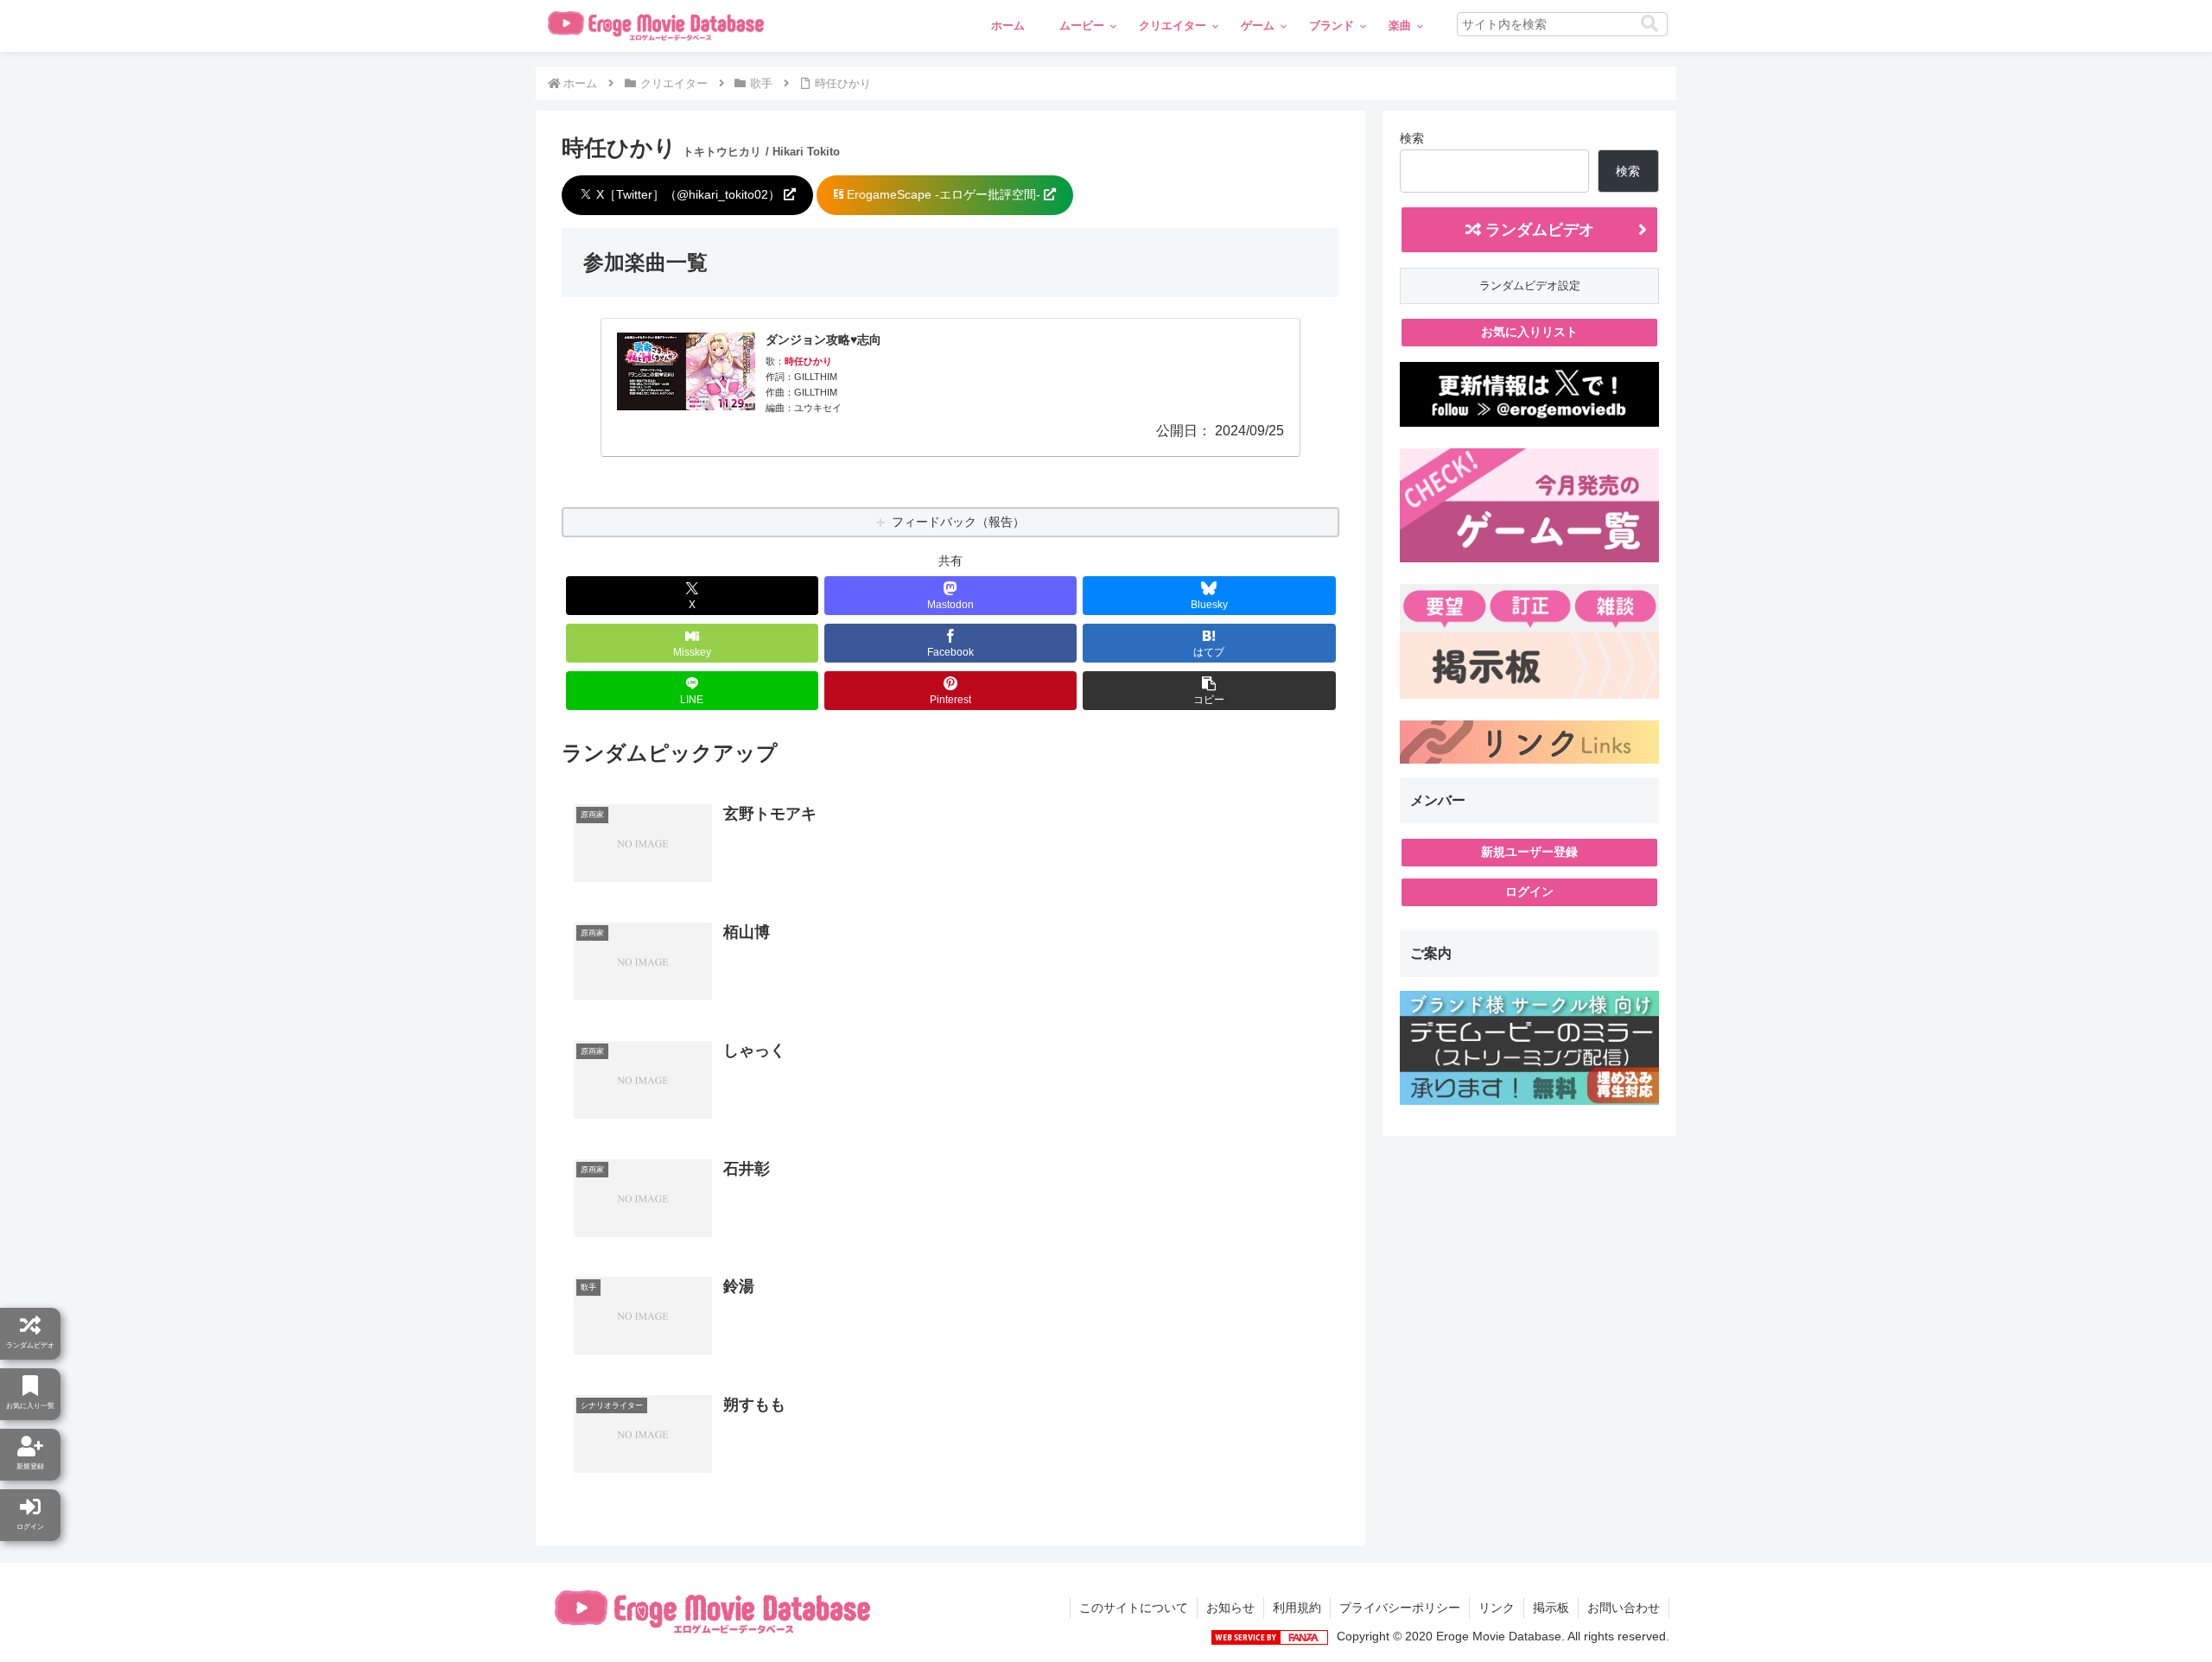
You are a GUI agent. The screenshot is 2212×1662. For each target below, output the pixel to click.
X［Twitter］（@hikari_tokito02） (688, 194)
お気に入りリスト (1529, 332)
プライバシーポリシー (1400, 1608)
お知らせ (1230, 1608)
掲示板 (1551, 1608)
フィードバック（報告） (958, 522)
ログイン (1529, 891)
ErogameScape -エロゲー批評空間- (944, 194)
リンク (1497, 1608)
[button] (1649, 24)
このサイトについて (1134, 1608)
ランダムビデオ (1538, 230)
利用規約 (1297, 1608)
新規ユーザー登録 (1529, 852)
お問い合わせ (1624, 1608)
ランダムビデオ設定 (1530, 285)
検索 (1412, 138)
